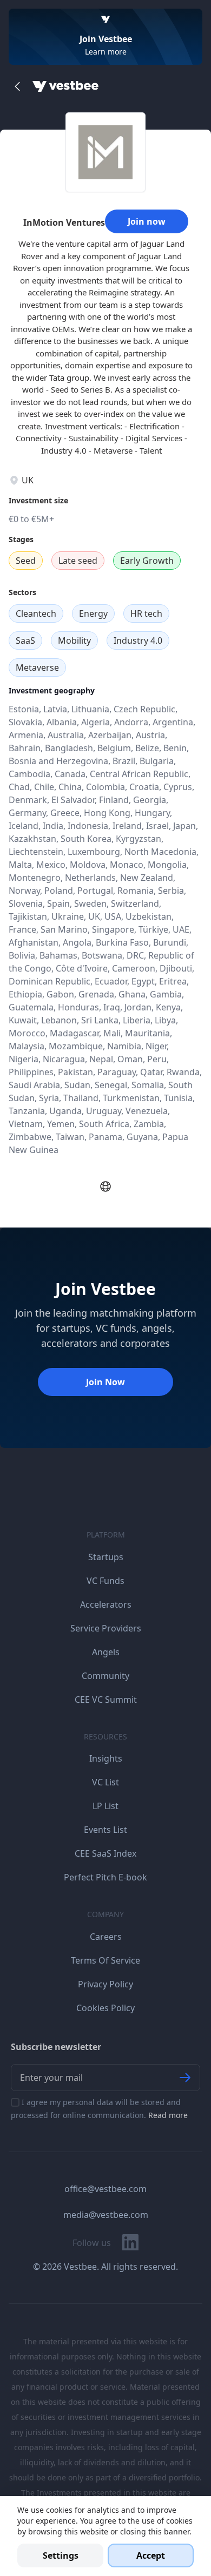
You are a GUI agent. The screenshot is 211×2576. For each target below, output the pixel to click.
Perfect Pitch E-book (105, 1877)
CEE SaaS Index (105, 1853)
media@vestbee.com (106, 2215)
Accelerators (106, 1604)
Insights (106, 1758)
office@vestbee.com (105, 2189)
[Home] (65, 86)
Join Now (105, 1382)
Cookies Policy (105, 2008)
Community (105, 1676)
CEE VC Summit (106, 1700)
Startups (106, 1557)
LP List (105, 1806)
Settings (61, 2555)
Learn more (106, 52)
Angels (106, 1652)
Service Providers (106, 1628)
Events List (105, 1830)
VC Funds (105, 1581)
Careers (106, 1937)
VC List (105, 1782)
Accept (151, 2555)
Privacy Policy (105, 1984)
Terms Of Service (105, 1960)
